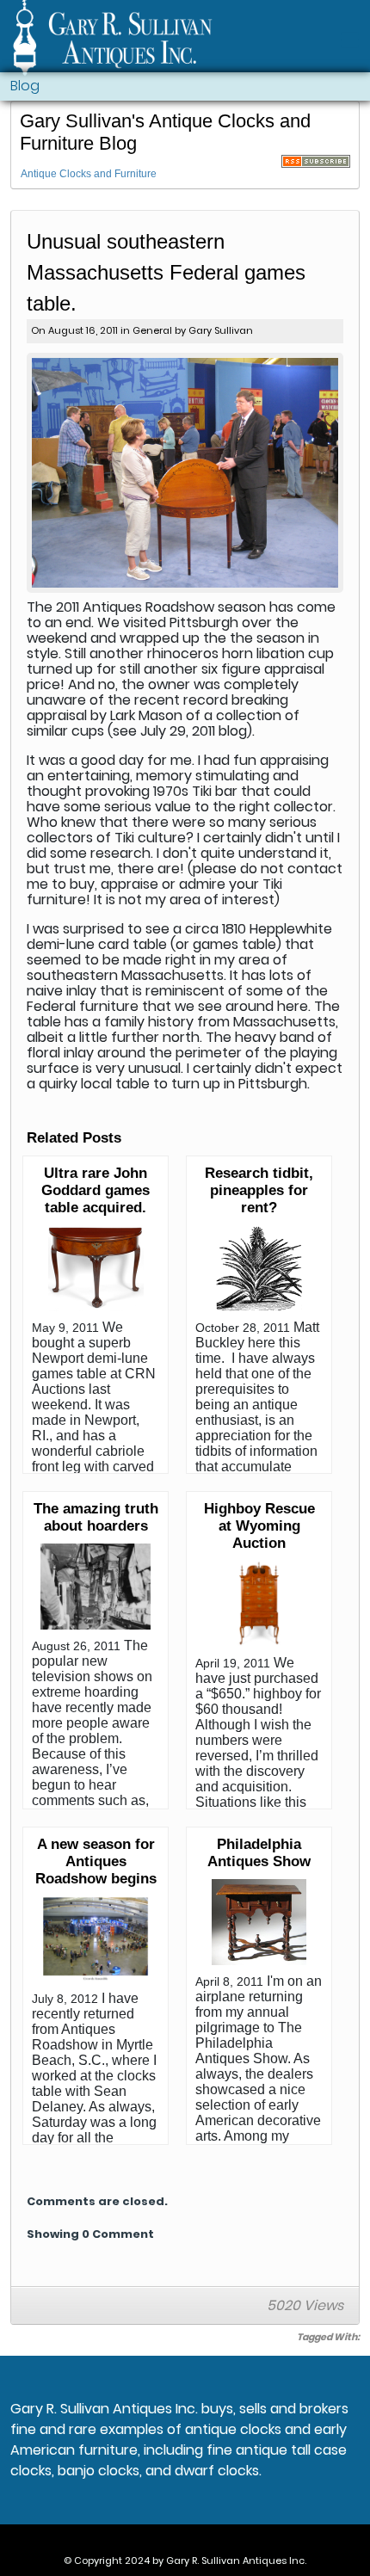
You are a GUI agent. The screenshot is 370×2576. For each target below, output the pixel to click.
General (152, 330)
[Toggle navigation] (350, 40)
